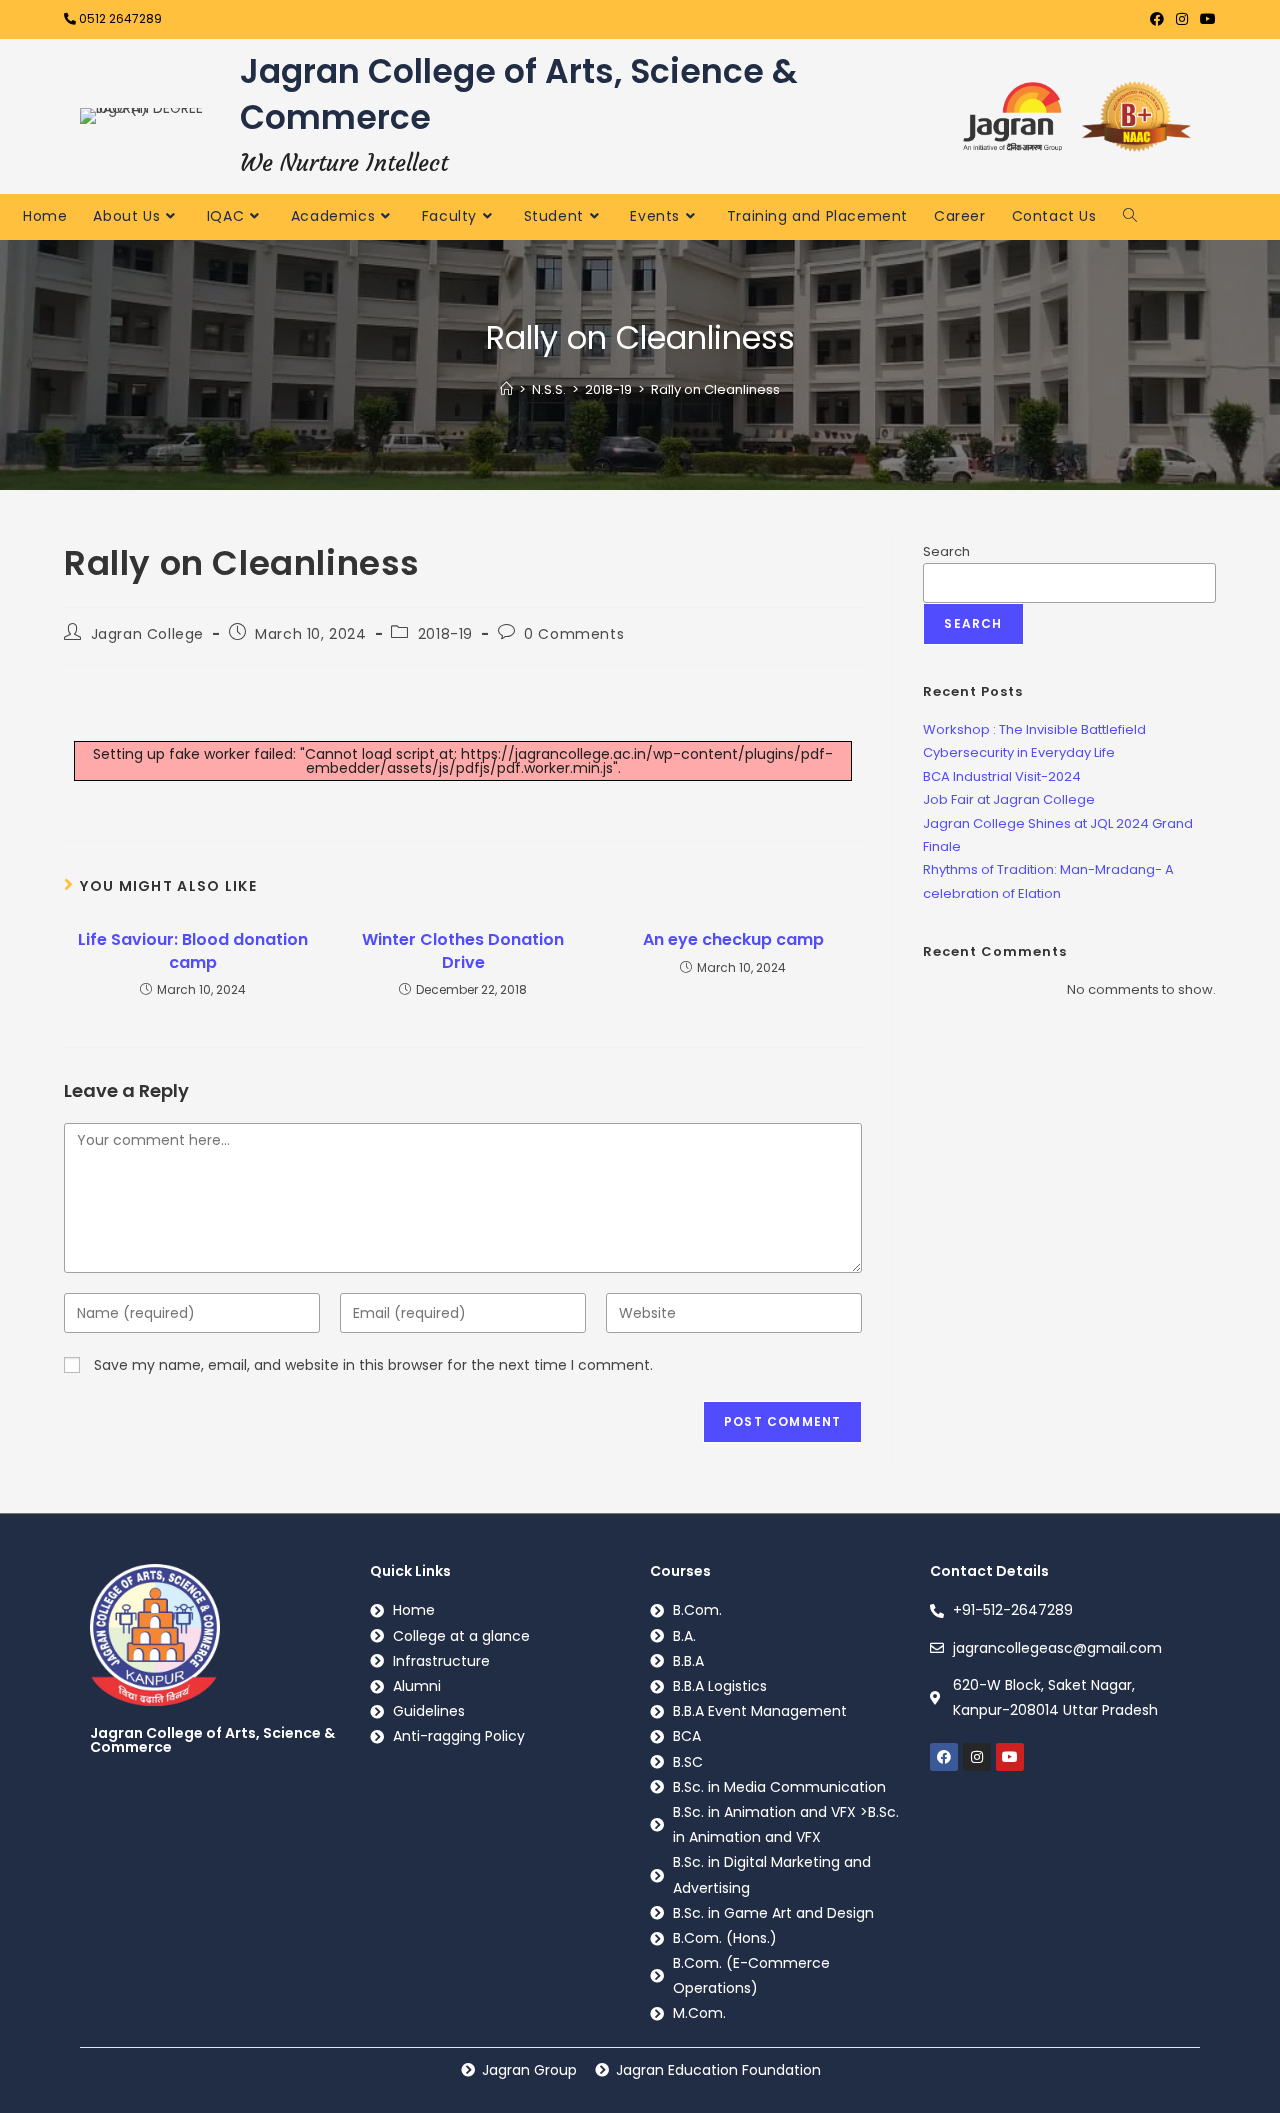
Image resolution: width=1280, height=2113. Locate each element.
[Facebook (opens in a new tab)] (1157, 19)
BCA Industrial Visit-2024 (1002, 776)
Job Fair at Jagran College (1009, 799)
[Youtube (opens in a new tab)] (1205, 19)
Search (946, 551)
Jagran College (147, 634)
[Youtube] (1010, 1757)
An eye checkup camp (733, 940)
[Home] (506, 389)
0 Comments (574, 634)
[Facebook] (944, 1757)
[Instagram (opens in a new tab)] (1182, 19)
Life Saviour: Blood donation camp (193, 951)
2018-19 (445, 634)
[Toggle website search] (1130, 215)
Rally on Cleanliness (715, 389)
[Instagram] (977, 1757)
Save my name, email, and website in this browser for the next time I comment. (373, 1365)
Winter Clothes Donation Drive (463, 951)
